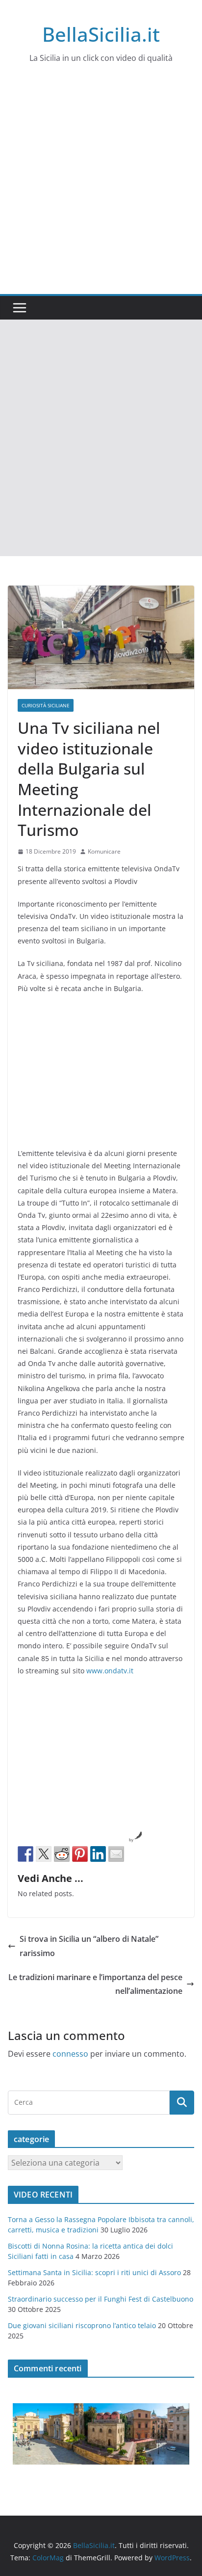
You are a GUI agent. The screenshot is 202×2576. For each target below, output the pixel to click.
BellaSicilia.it (101, 34)
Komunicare (104, 851)
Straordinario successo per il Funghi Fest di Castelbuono (101, 2299)
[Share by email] (116, 1854)
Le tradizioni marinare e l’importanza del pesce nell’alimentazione (95, 1984)
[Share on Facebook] (25, 1854)
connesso (70, 2054)
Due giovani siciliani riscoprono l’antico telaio (82, 2325)
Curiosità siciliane (46, 705)
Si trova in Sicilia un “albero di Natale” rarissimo (89, 1946)
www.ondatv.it (110, 1671)
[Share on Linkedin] (98, 1854)
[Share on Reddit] (62, 1854)
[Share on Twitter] (44, 1854)
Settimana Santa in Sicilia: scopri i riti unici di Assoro (94, 2272)
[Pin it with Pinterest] (80, 1854)
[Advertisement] (101, 188)
